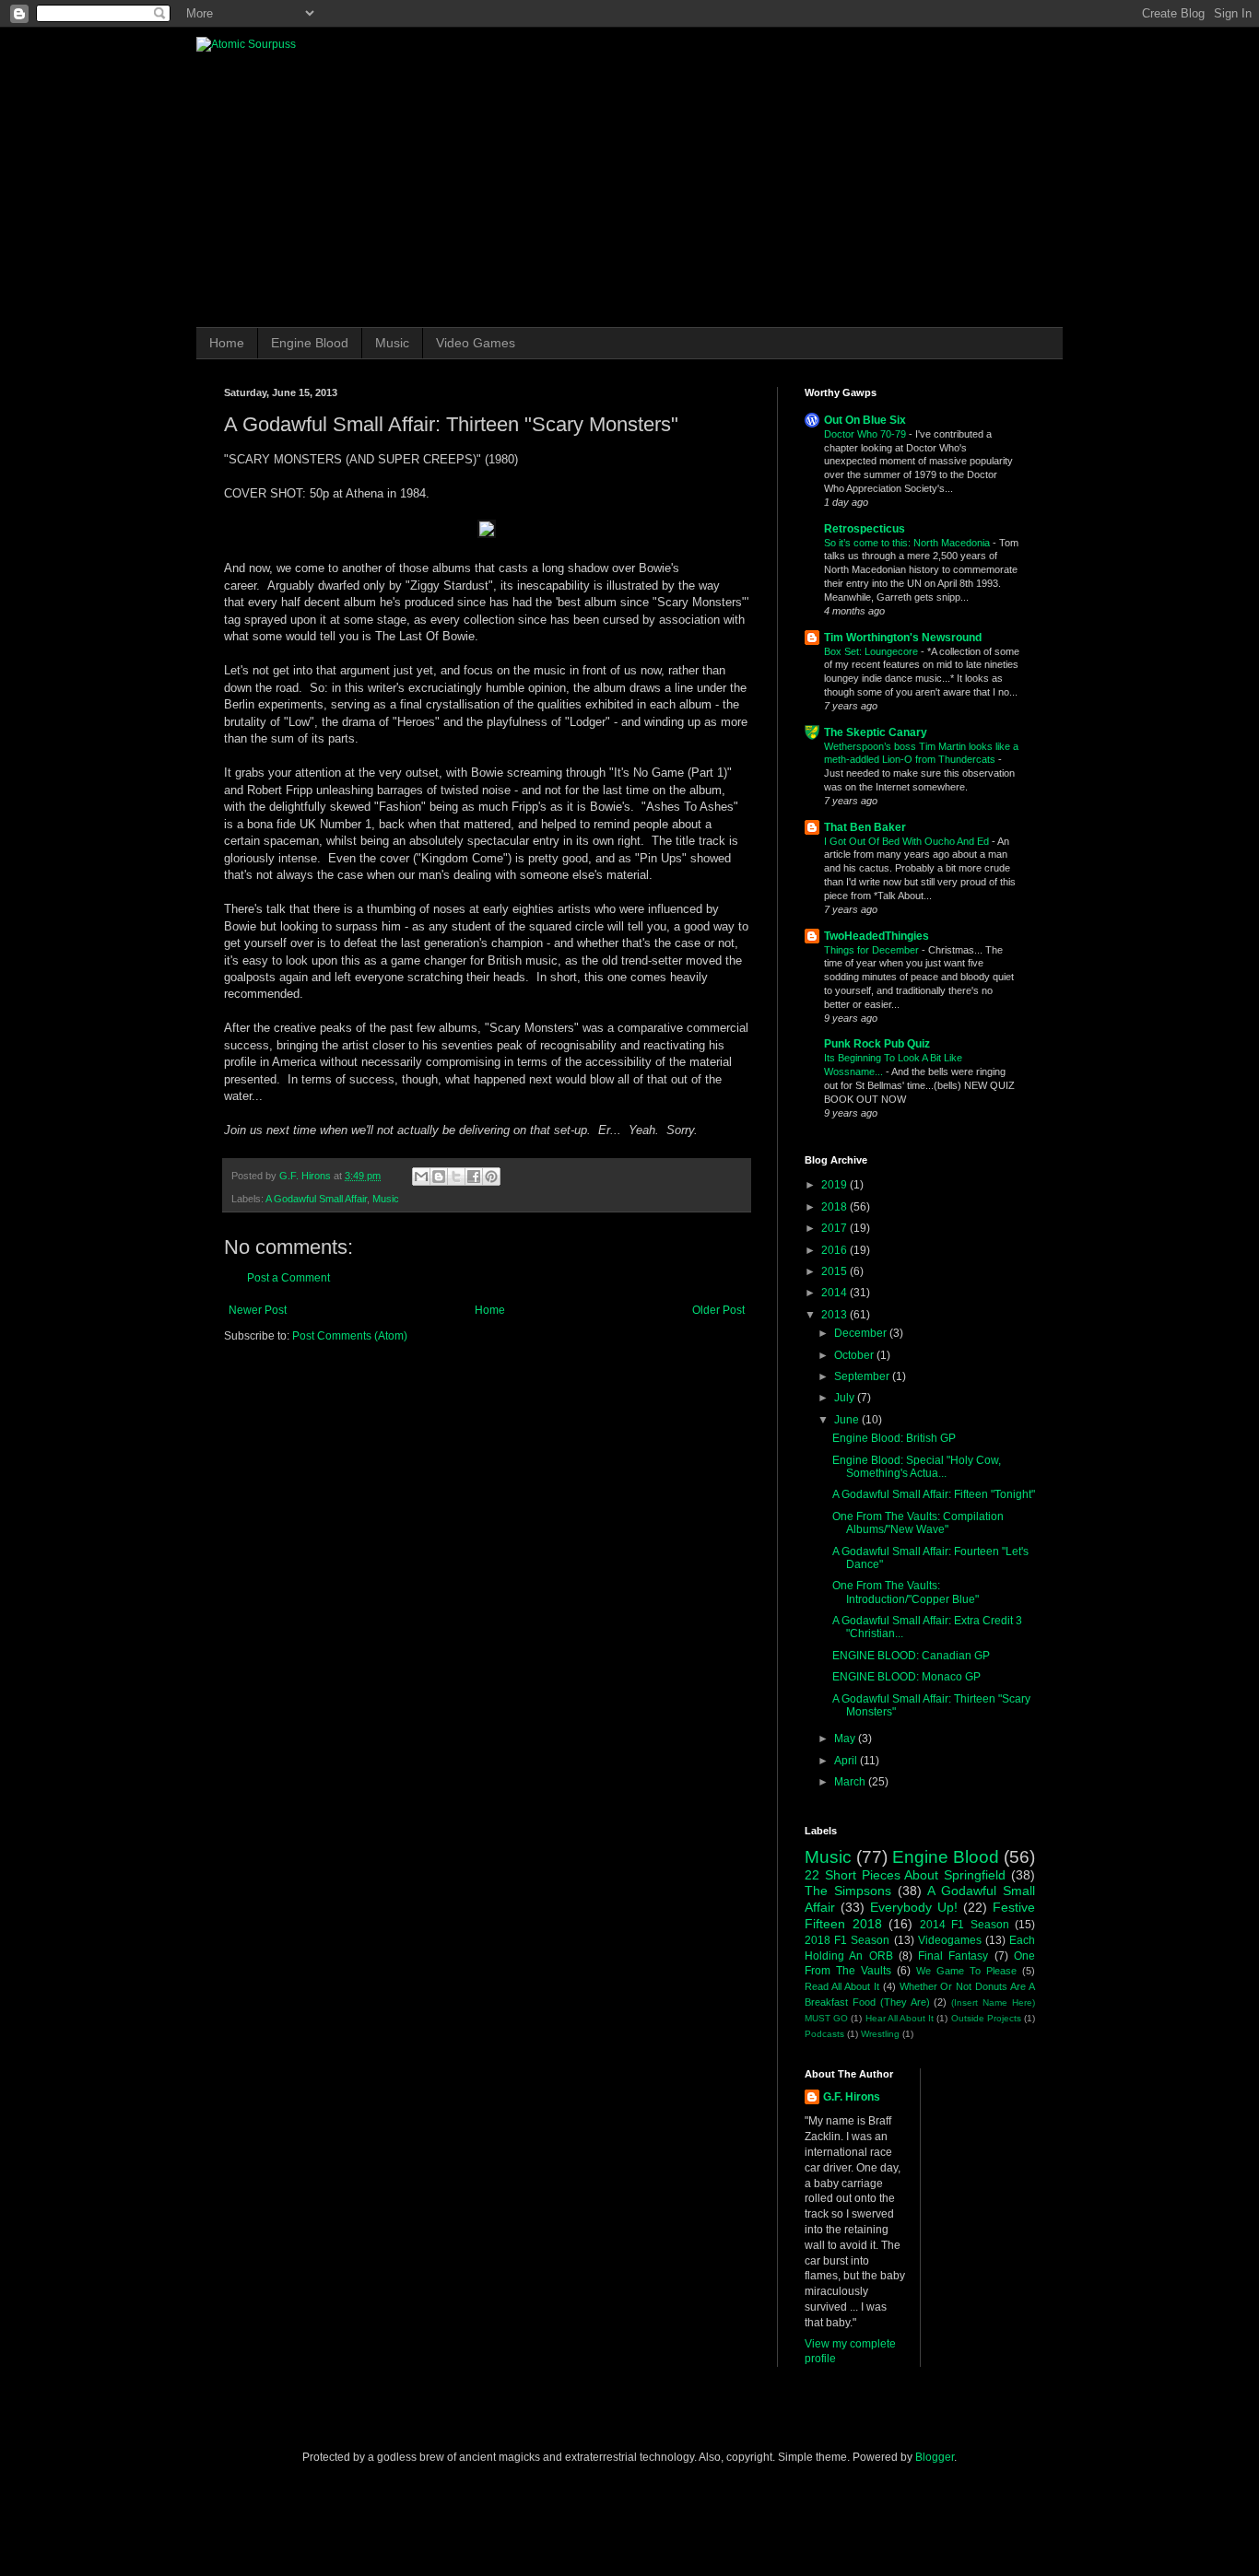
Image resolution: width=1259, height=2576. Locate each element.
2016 (835, 1250)
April (847, 1761)
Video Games (476, 343)
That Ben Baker (865, 827)
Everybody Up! (914, 1907)
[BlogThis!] (439, 1177)
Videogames (950, 1940)
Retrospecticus (865, 529)
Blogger (935, 2457)
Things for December (873, 950)
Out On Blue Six (865, 420)
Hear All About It (900, 2018)
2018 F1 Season (847, 1940)
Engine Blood (310, 343)
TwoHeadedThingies (877, 936)
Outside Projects (986, 2018)
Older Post (718, 1310)
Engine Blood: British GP (894, 1438)
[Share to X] (456, 1177)
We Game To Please (966, 1971)
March (851, 1782)
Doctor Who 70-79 (866, 434)
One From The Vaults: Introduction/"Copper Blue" (906, 1592)
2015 (835, 1271)
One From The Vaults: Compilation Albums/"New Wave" (918, 1523)
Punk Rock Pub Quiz (877, 1044)
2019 (835, 1185)
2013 (835, 1315)
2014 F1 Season (965, 1925)
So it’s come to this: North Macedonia (908, 543)
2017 (835, 1228)
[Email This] (421, 1177)
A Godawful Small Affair (316, 1199)
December (862, 1333)
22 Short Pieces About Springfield (905, 1875)
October (855, 1355)
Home (227, 343)
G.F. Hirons (852, 2097)
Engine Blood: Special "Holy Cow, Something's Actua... (917, 1467)
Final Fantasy (953, 1956)
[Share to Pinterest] (491, 1177)
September (863, 1376)
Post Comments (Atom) (350, 1336)
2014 (835, 1293)
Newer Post (258, 1310)
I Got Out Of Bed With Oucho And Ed (908, 841)
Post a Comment (288, 1278)
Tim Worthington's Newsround (903, 638)
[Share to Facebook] (474, 1177)
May (846, 1739)
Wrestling (880, 2034)
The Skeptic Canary (876, 732)
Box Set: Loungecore (872, 651)
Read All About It (842, 1986)
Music (392, 343)
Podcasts (824, 2034)
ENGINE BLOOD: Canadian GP (911, 1656)
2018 (835, 1207)
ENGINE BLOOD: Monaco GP (906, 1677)
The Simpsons (848, 1891)
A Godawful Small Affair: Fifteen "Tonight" (934, 1494)
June (848, 1420)
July (846, 1398)
